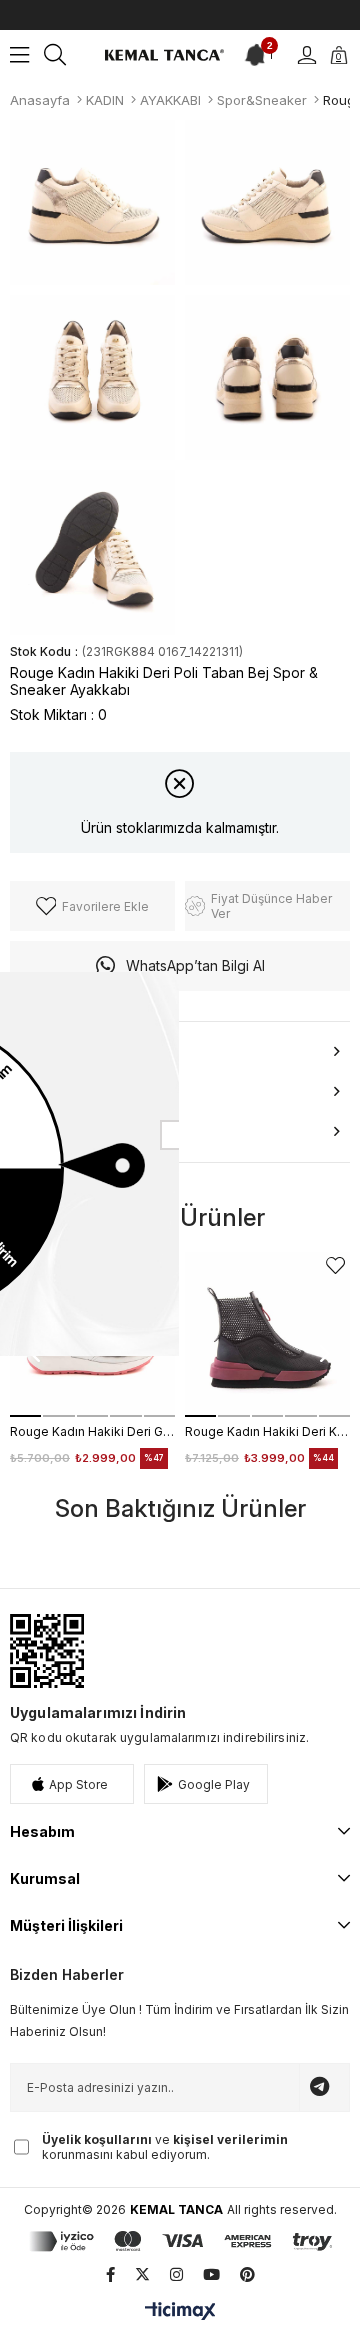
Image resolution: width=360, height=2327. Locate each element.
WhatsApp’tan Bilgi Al (195, 965)
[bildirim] (257, 55)
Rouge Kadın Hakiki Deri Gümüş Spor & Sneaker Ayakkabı (92, 1431)
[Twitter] (142, 2274)
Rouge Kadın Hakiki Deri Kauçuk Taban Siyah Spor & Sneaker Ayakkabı (267, 1431)
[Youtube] (211, 2274)
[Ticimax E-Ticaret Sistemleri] (180, 2312)
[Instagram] (176, 2274)
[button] (25, 1416)
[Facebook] (110, 2274)
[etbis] (47, 1651)
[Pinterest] (247, 2274)
